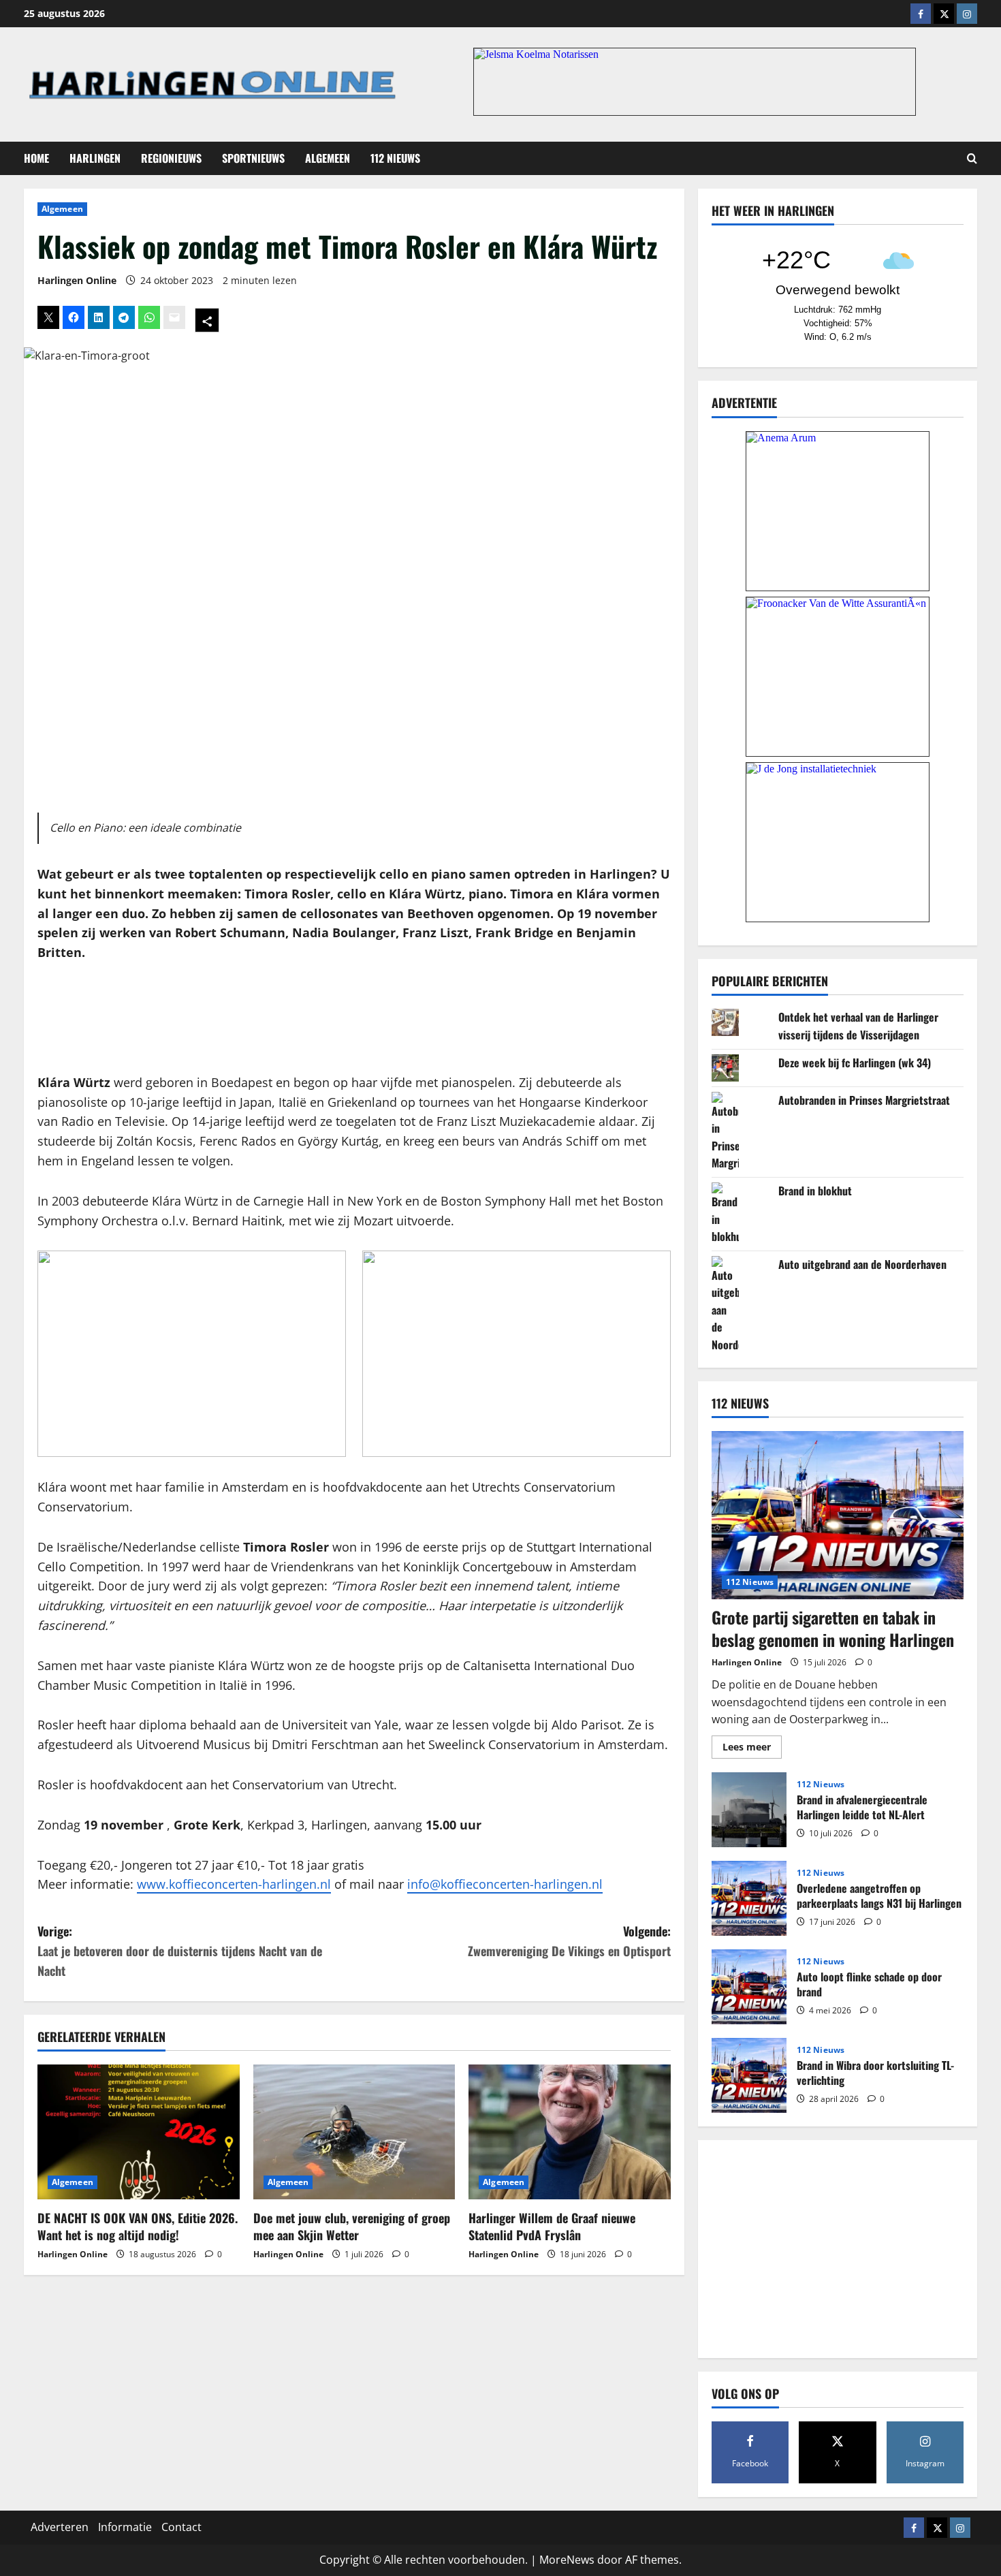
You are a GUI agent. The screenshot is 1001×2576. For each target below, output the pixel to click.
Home (36, 158)
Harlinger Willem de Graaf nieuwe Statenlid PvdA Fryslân (552, 2226)
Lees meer (752, 1749)
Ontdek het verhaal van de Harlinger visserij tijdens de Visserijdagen (858, 1026)
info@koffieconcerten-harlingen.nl (505, 1884)
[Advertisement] (354, 1018)
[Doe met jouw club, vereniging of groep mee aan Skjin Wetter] (354, 2132)
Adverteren (60, 2527)
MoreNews (567, 2560)
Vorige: (180, 1951)
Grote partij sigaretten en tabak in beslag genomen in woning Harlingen (833, 1629)
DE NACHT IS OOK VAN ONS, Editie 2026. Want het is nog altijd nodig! (138, 2226)
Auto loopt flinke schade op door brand (749, 1987)
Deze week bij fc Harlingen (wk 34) (855, 1063)
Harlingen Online (77, 280)
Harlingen (95, 158)
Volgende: (569, 1941)
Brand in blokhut (815, 1191)
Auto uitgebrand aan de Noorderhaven (862, 1264)
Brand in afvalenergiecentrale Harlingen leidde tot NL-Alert (749, 1810)
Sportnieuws (253, 158)
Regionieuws (171, 158)
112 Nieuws (395, 158)
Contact (181, 2527)
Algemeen (328, 158)
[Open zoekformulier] (972, 158)
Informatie (125, 2527)
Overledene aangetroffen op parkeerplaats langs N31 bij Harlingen (749, 1898)
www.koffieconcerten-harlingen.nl (234, 1884)
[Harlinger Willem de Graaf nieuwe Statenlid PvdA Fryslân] (570, 2132)
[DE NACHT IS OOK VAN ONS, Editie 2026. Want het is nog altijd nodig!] (139, 2132)
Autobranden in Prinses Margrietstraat (864, 1100)
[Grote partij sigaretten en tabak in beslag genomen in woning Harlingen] (838, 1515)
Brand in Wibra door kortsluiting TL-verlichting (749, 2075)
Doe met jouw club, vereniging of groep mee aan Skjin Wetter (352, 2226)
